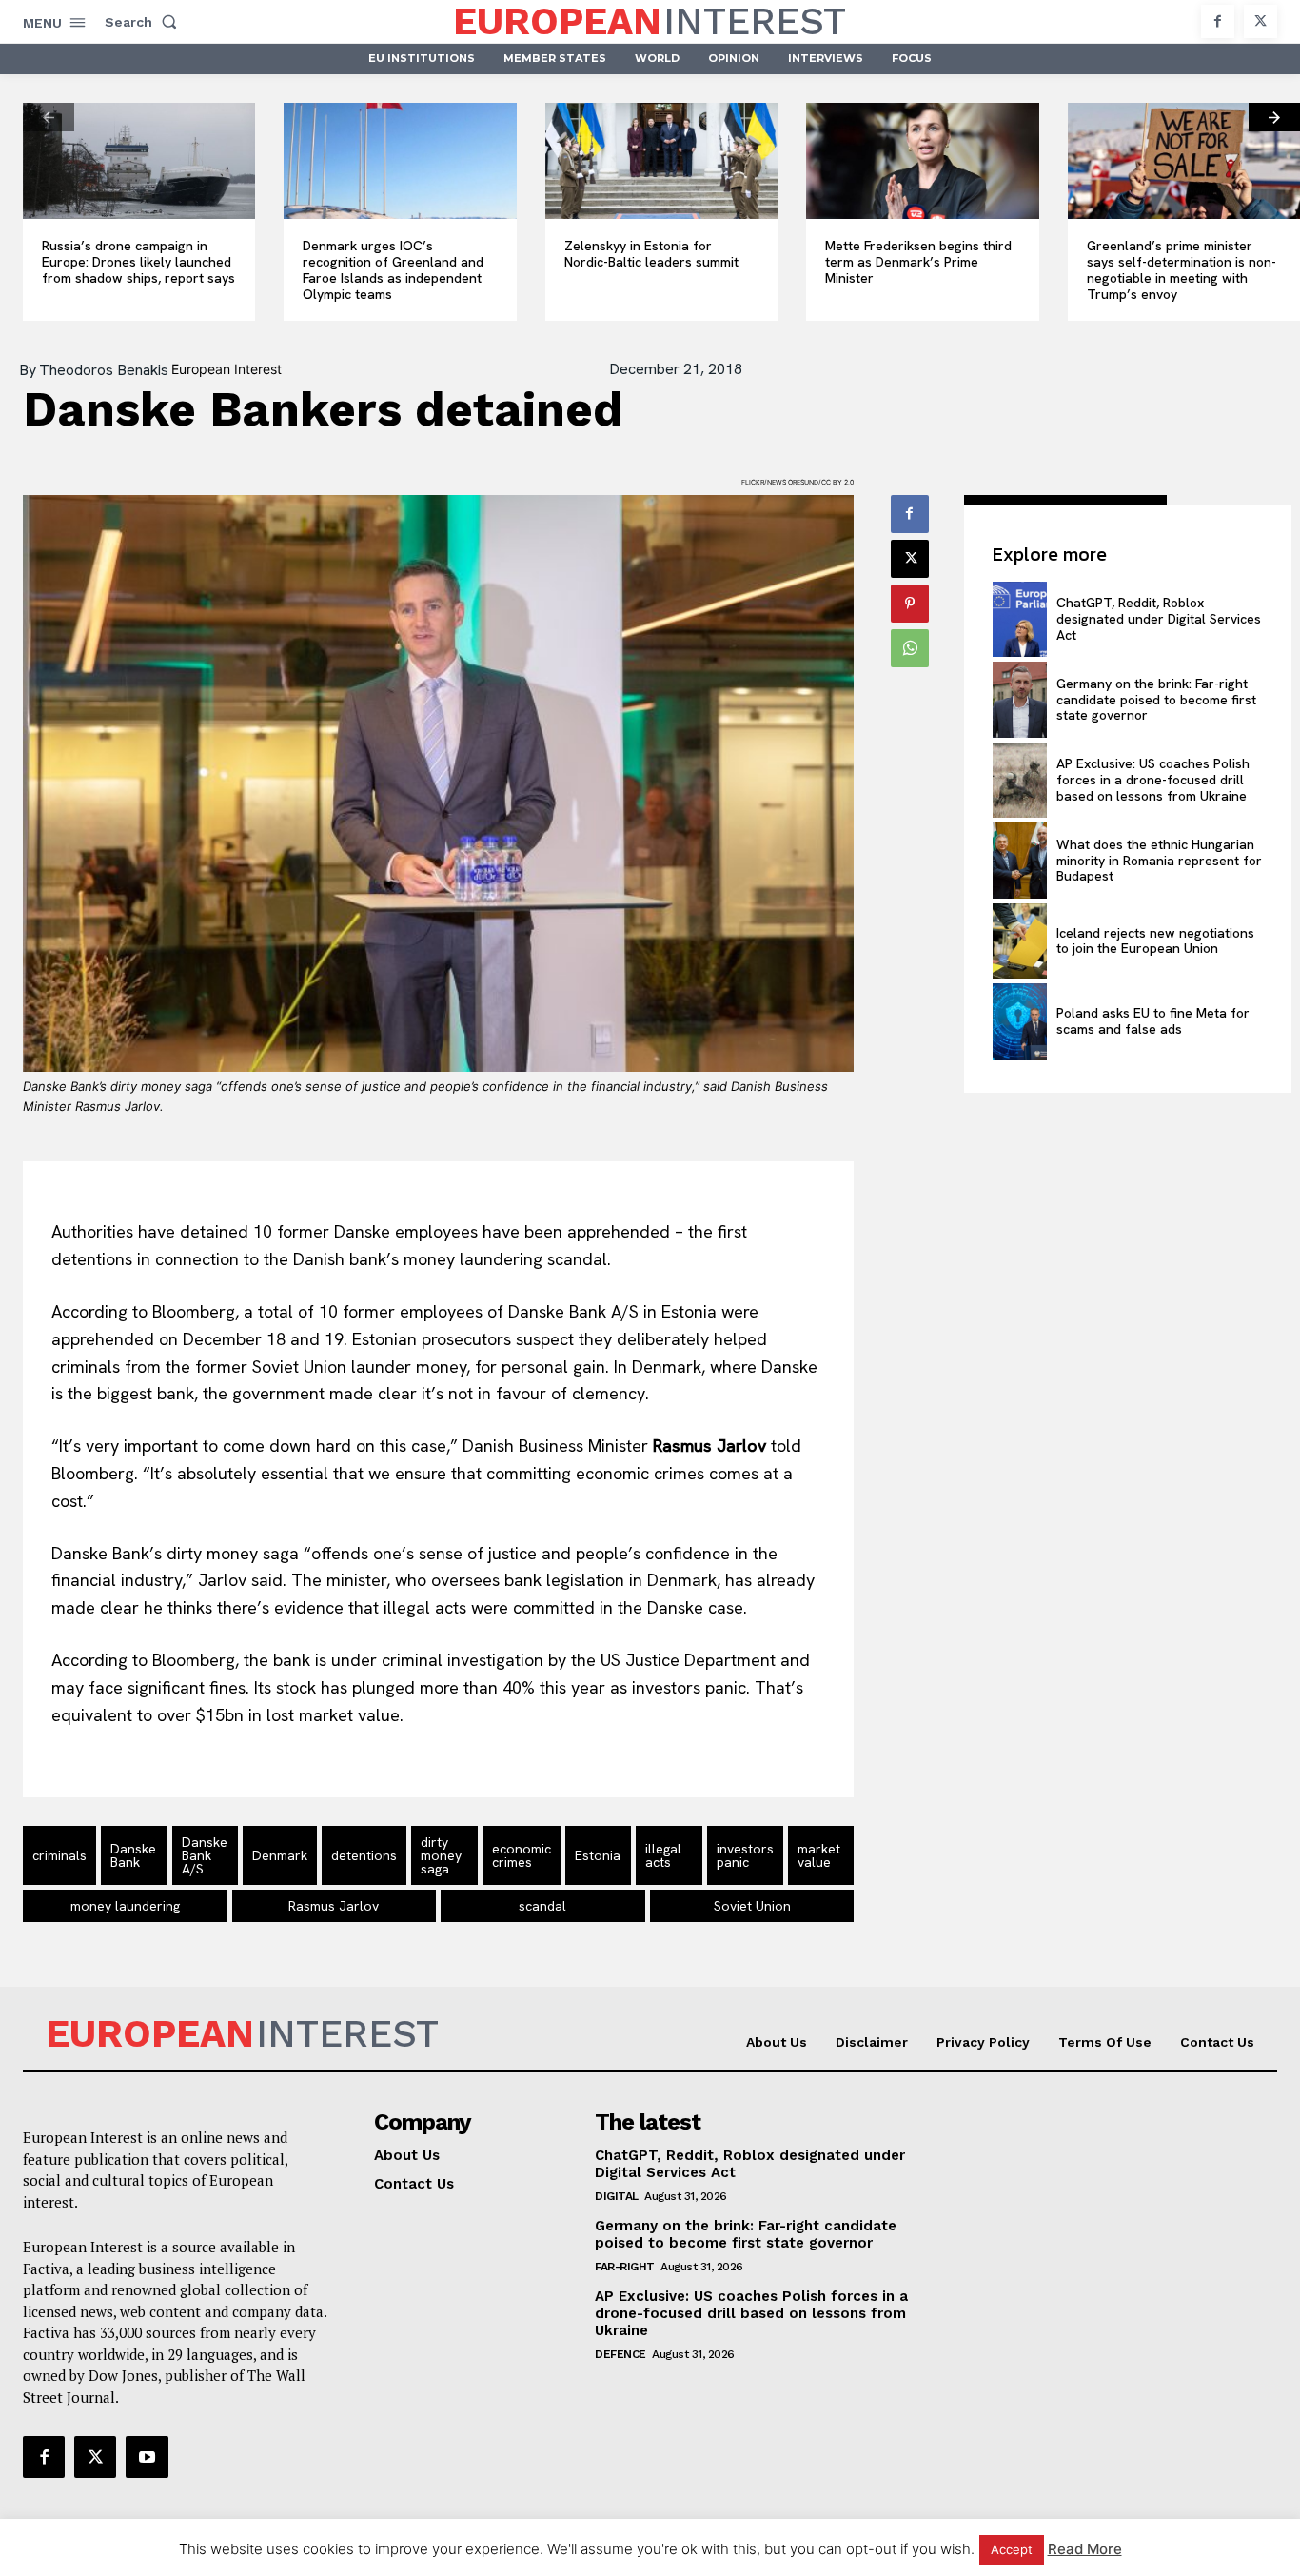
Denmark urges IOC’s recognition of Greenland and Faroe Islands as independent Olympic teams (393, 269)
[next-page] (1274, 117)
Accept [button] (1012, 2549)
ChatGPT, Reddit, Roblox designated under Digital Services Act (1159, 619)
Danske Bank (133, 1855)
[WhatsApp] (910, 648)
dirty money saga (441, 1855)
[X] (1261, 21)
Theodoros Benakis (104, 370)
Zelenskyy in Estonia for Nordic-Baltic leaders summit (651, 254)
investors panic (745, 1855)
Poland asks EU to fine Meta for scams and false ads (1153, 1021)
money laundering (125, 1906)
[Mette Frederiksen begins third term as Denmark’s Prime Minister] (922, 161)
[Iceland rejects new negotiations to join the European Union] (1020, 941)
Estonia (598, 1855)
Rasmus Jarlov (334, 1906)
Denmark (280, 1855)
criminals (59, 1855)
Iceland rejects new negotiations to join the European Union (1155, 941)
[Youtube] (147, 2457)
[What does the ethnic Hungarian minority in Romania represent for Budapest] (1020, 860)
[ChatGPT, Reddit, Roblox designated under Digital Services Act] (1020, 619)
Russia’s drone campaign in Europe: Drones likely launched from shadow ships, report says (138, 262)
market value (819, 1855)
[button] (145, 22)
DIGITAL (617, 2196)
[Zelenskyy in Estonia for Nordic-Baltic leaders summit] (661, 161)
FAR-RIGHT (625, 2267)
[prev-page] (49, 117)
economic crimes (522, 1855)
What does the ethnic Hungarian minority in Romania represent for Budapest (1159, 861)
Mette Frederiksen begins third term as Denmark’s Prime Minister (918, 262)
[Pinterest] (910, 604)
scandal (542, 1906)
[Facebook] (1218, 21)
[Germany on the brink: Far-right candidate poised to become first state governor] (1020, 699)
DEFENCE (620, 2354)
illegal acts (663, 1855)
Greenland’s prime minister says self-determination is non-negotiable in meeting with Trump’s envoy (1182, 269)
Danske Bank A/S (205, 1855)
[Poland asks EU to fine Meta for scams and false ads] (1020, 1021)
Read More (1085, 2549)
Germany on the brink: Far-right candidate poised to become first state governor (1156, 700)
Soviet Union (752, 1906)
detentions (364, 1855)
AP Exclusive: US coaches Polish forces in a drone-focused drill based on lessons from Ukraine (1153, 780)
